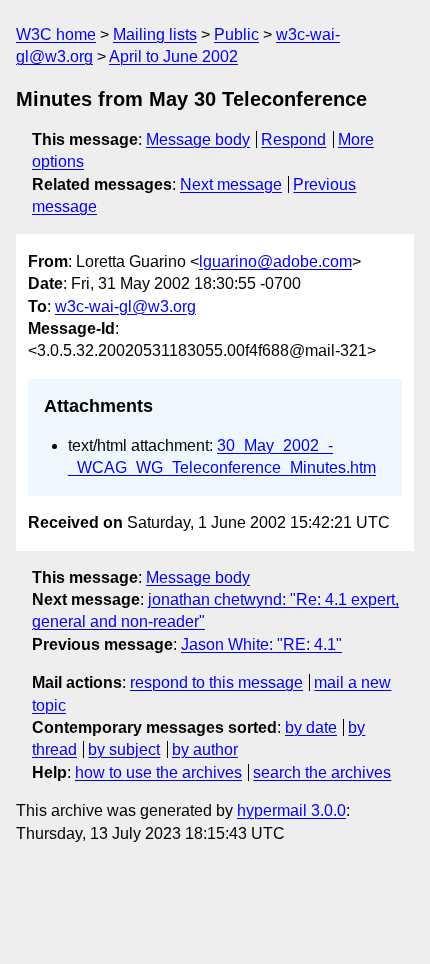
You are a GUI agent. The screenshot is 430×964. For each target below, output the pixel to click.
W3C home (56, 34)
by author (205, 749)
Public (236, 34)
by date (311, 727)
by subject (124, 749)
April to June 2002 (173, 56)
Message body (198, 139)
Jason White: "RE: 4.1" (261, 644)
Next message (231, 184)
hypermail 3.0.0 (291, 810)
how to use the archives (158, 772)
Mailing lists (155, 34)
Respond (293, 139)
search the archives (322, 772)
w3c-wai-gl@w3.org (125, 306)
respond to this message (216, 682)
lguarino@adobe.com (275, 261)
